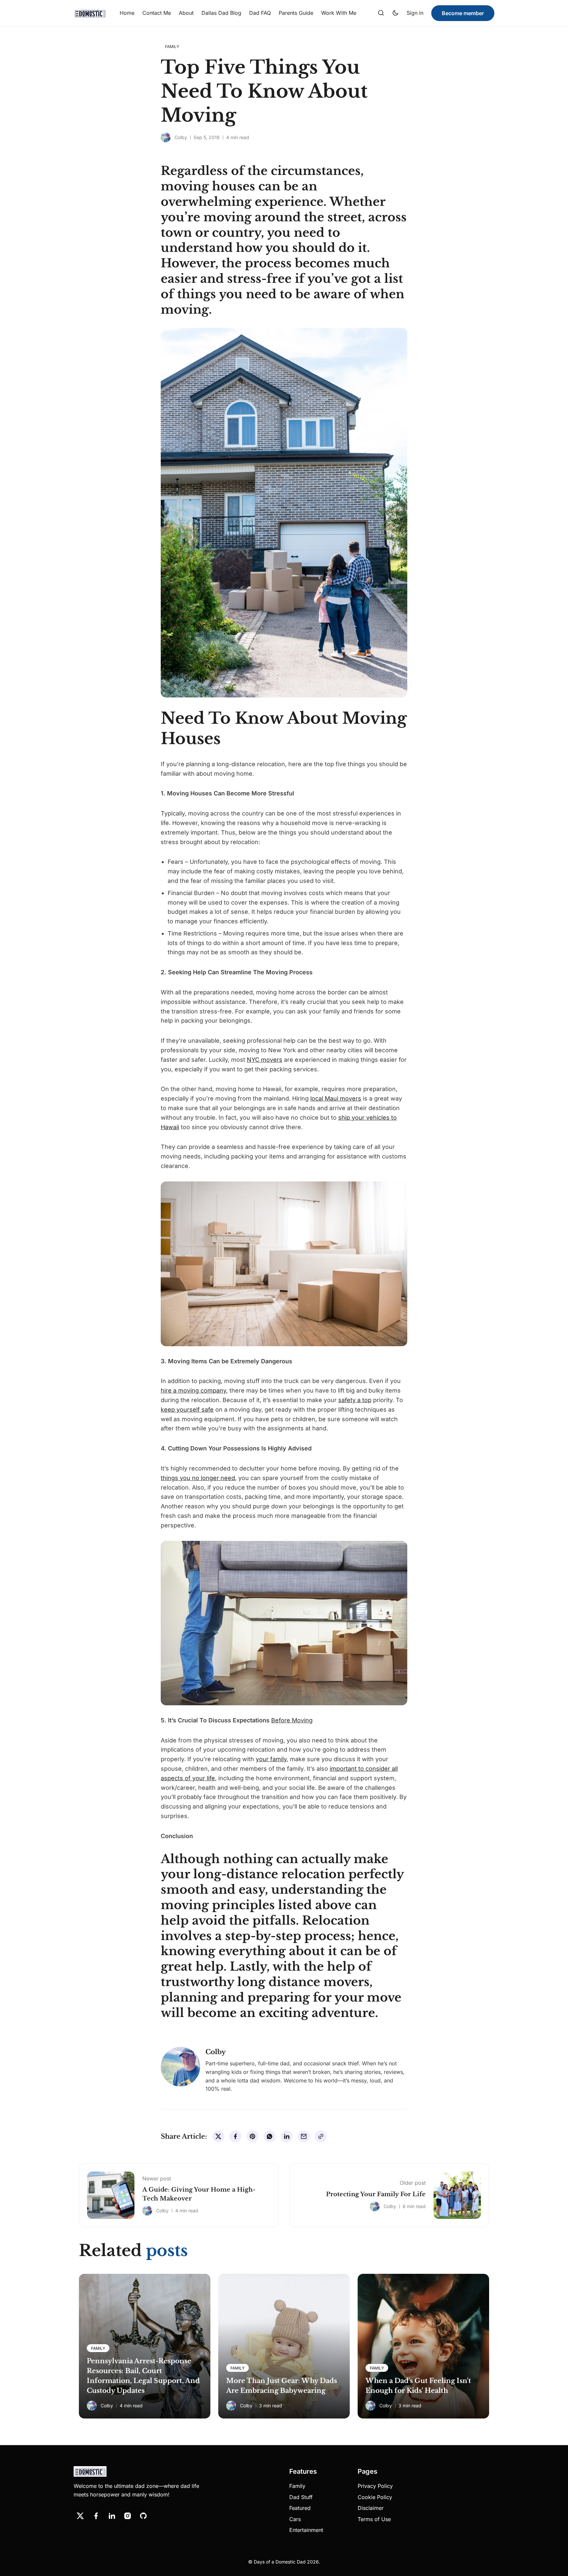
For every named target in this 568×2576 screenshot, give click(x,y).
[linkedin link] (112, 2516)
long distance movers (303, 1982)
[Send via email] (304, 2136)
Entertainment (306, 2530)
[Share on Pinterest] (252, 2136)
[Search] (381, 13)
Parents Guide (296, 13)
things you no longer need (198, 1478)
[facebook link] (96, 2516)
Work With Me (339, 13)
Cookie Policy (375, 2497)
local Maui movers (336, 1098)
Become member (463, 13)
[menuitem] (127, 13)
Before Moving (292, 1720)
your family (271, 1759)
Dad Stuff (301, 2497)
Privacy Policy (375, 2486)
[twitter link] (80, 2516)
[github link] (143, 2516)
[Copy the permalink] (321, 2136)
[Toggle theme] (395, 13)
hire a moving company (193, 1390)
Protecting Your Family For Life (376, 2194)
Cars (295, 2519)
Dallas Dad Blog (221, 13)
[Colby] (166, 137)
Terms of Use (374, 2519)
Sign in (415, 13)
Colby (181, 137)
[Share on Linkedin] (287, 2136)
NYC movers (265, 1060)
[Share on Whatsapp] (270, 2136)
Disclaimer (371, 2508)
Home (127, 13)
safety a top (355, 1400)
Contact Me (157, 13)
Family (297, 2486)
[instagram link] (128, 2516)
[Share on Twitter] (218, 2136)
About (186, 13)
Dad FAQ (260, 13)
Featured (300, 2508)
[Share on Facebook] (235, 2136)
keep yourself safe (187, 1410)
